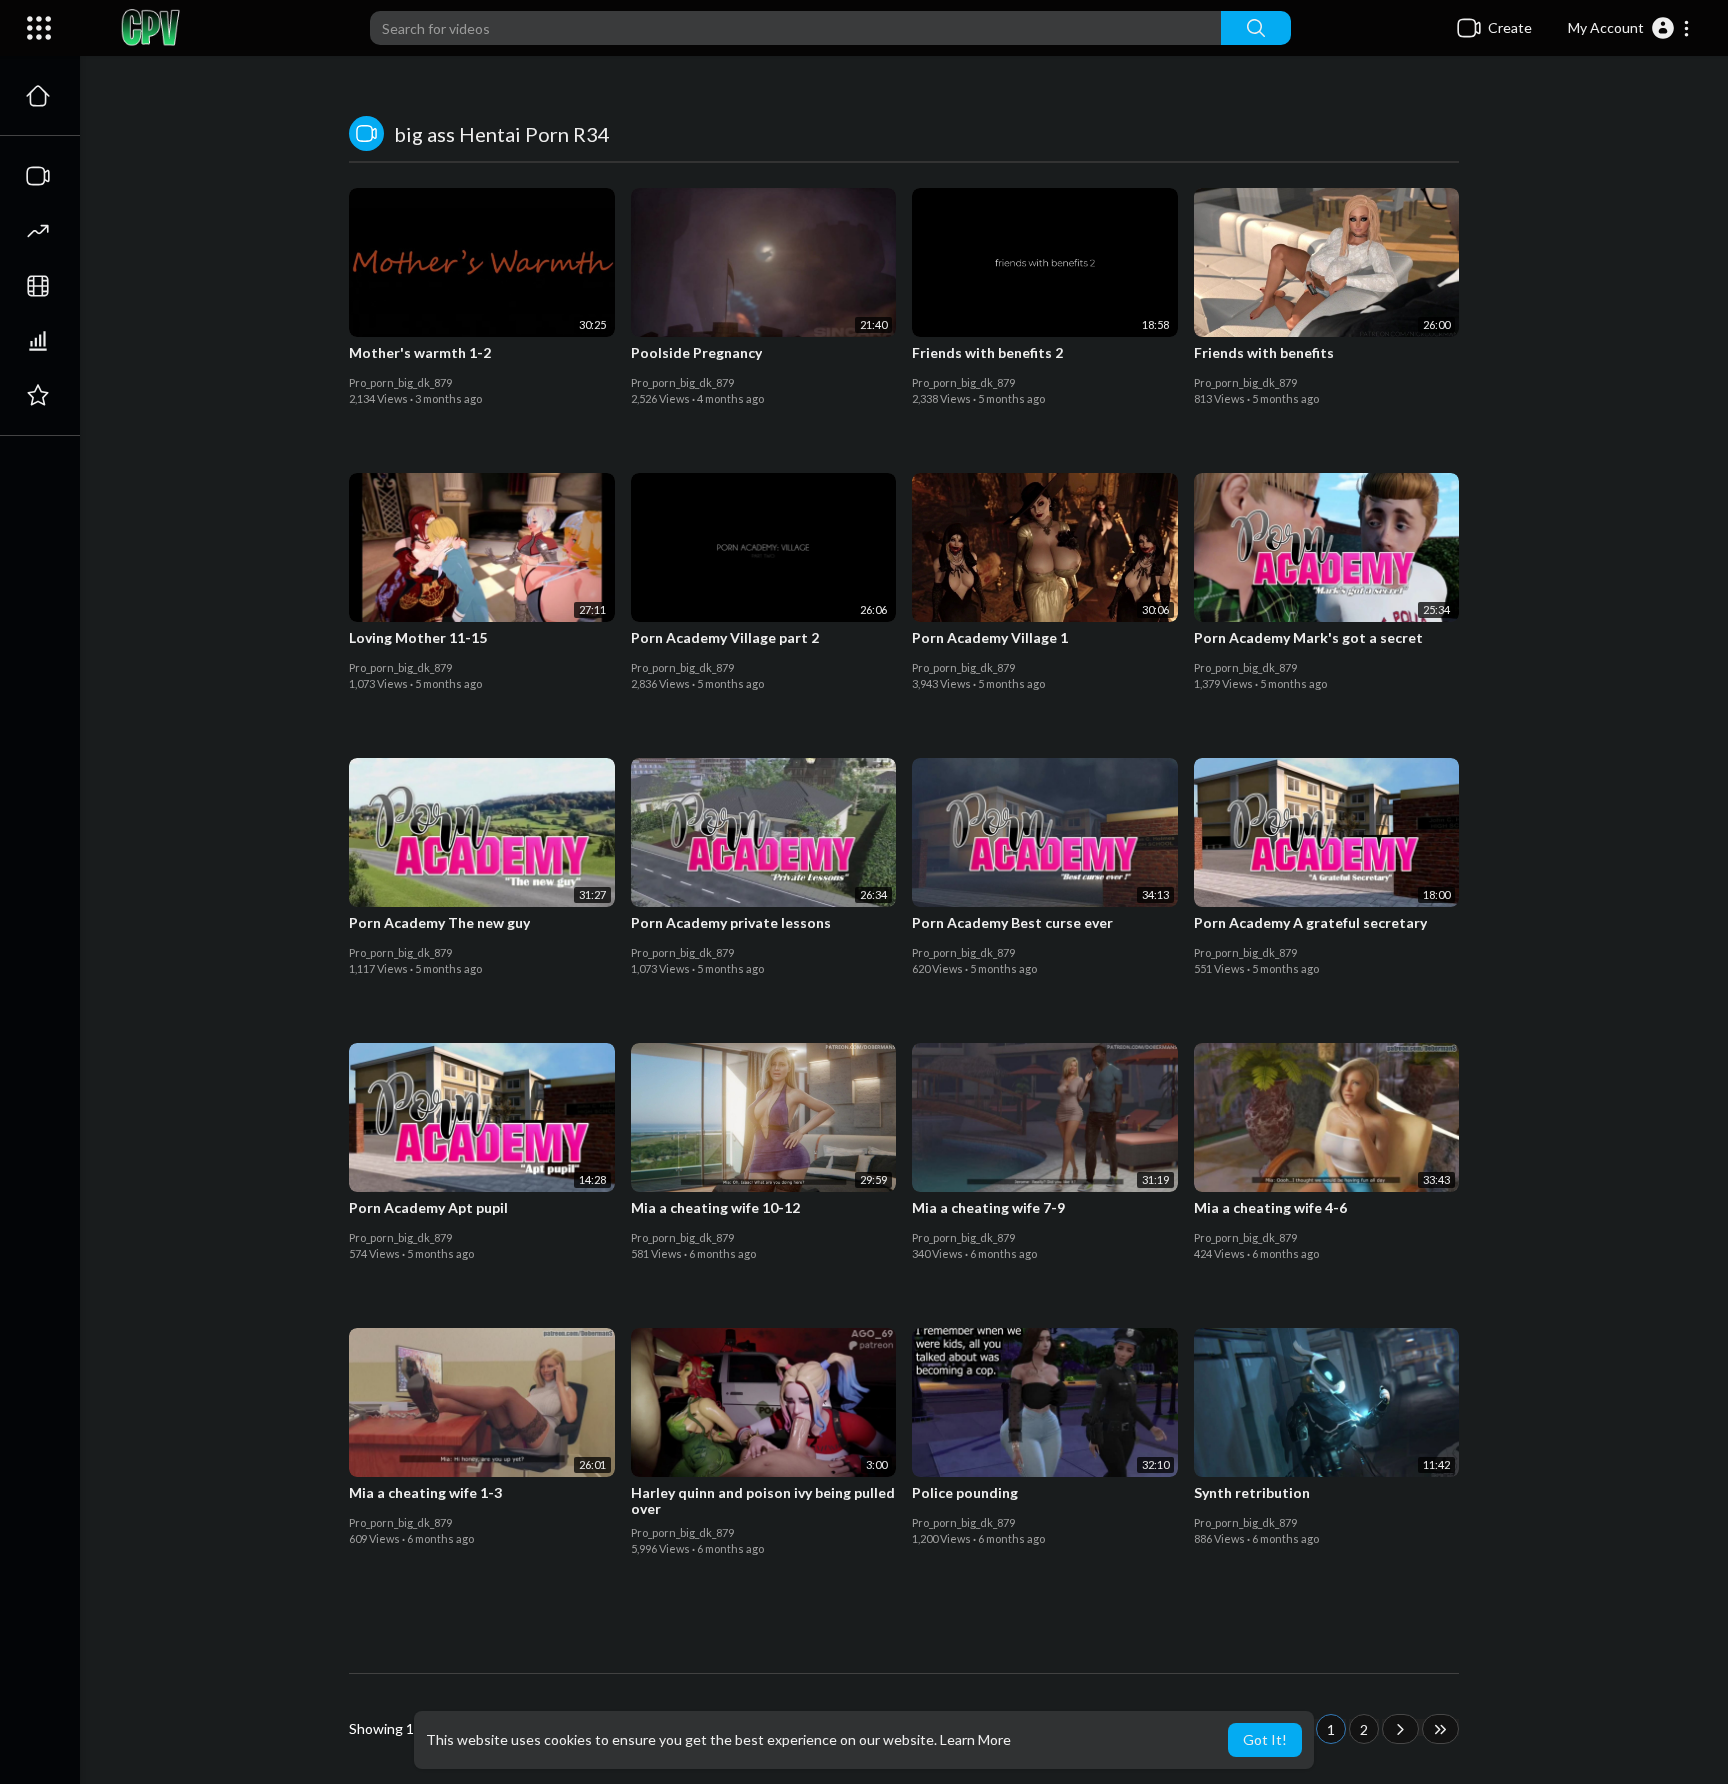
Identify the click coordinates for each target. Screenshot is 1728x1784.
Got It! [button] (1265, 1739)
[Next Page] (1400, 1729)
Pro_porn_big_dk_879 (400, 382)
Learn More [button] (975, 1739)
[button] (1629, 28)
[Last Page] (1440, 1729)
